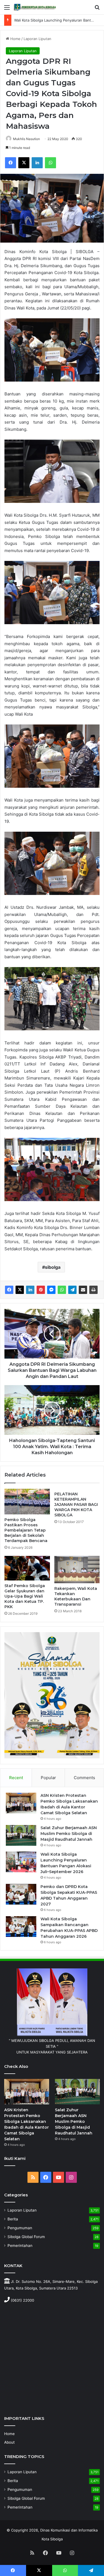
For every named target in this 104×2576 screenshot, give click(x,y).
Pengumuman (20, 2228)
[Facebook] (11, 163)
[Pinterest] (41, 1290)
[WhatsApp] (50, 163)
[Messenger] (51, 1290)
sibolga (53, 1267)
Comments (84, 1778)
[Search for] (97, 9)
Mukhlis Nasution (26, 139)
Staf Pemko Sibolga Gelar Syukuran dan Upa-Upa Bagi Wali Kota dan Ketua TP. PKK (25, 1596)
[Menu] (7, 9)
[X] (24, 163)
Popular (48, 1778)
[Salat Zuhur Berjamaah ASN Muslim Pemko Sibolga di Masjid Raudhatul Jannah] (21, 1835)
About (9, 2442)
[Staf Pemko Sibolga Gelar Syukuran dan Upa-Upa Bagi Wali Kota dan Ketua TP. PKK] (27, 1568)
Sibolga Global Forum (26, 2237)
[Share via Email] (83, 1290)
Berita (13, 2219)
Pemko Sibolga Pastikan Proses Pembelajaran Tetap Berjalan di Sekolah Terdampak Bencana (26, 1530)
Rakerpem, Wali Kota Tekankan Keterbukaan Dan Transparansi (76, 1596)
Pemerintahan (20, 2246)
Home (15, 39)
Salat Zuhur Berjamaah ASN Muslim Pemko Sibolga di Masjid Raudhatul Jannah (69, 1834)
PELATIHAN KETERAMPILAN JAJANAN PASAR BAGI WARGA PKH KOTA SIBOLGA (76, 1504)
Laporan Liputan (37, 39)
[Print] (93, 1290)
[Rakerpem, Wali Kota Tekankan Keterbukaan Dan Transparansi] (77, 1570)
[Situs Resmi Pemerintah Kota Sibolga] (36, 7)
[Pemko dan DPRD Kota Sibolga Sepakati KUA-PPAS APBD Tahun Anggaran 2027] (21, 1894)
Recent (16, 1778)
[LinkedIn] (37, 163)
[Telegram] (72, 1290)
